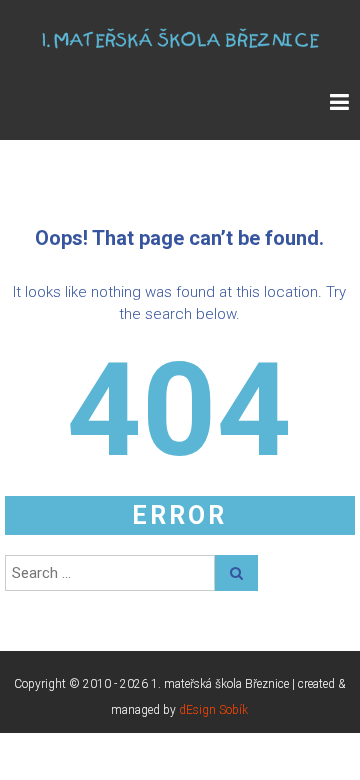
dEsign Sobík (213, 710)
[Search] (236, 573)
